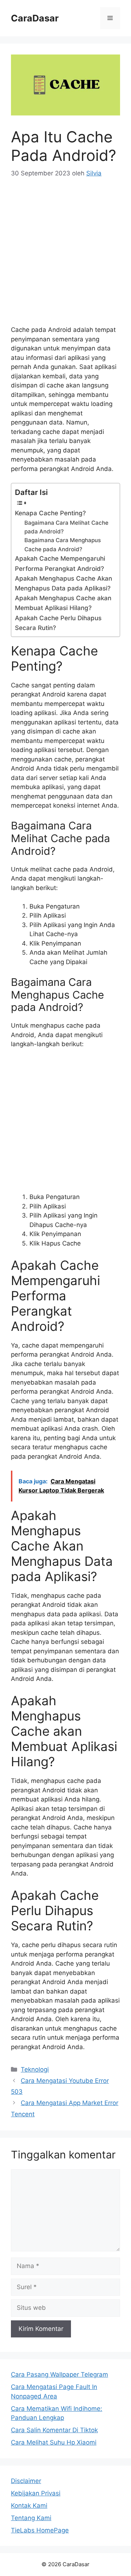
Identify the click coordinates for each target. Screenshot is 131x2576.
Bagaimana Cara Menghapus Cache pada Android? (63, 545)
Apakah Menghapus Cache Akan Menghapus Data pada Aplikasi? (63, 583)
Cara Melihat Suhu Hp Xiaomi (54, 2442)
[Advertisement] (65, 256)
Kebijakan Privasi (36, 2493)
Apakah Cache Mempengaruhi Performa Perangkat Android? (60, 563)
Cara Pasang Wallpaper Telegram (59, 2374)
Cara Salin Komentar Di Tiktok (54, 2430)
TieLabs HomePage (40, 2530)
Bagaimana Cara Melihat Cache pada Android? (66, 527)
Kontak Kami (29, 2506)
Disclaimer (26, 2481)
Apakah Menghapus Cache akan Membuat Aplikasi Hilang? (63, 603)
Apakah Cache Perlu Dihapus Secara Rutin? (58, 623)
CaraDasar (35, 18)
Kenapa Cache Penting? (50, 513)
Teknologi (35, 2069)
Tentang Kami (31, 2518)
